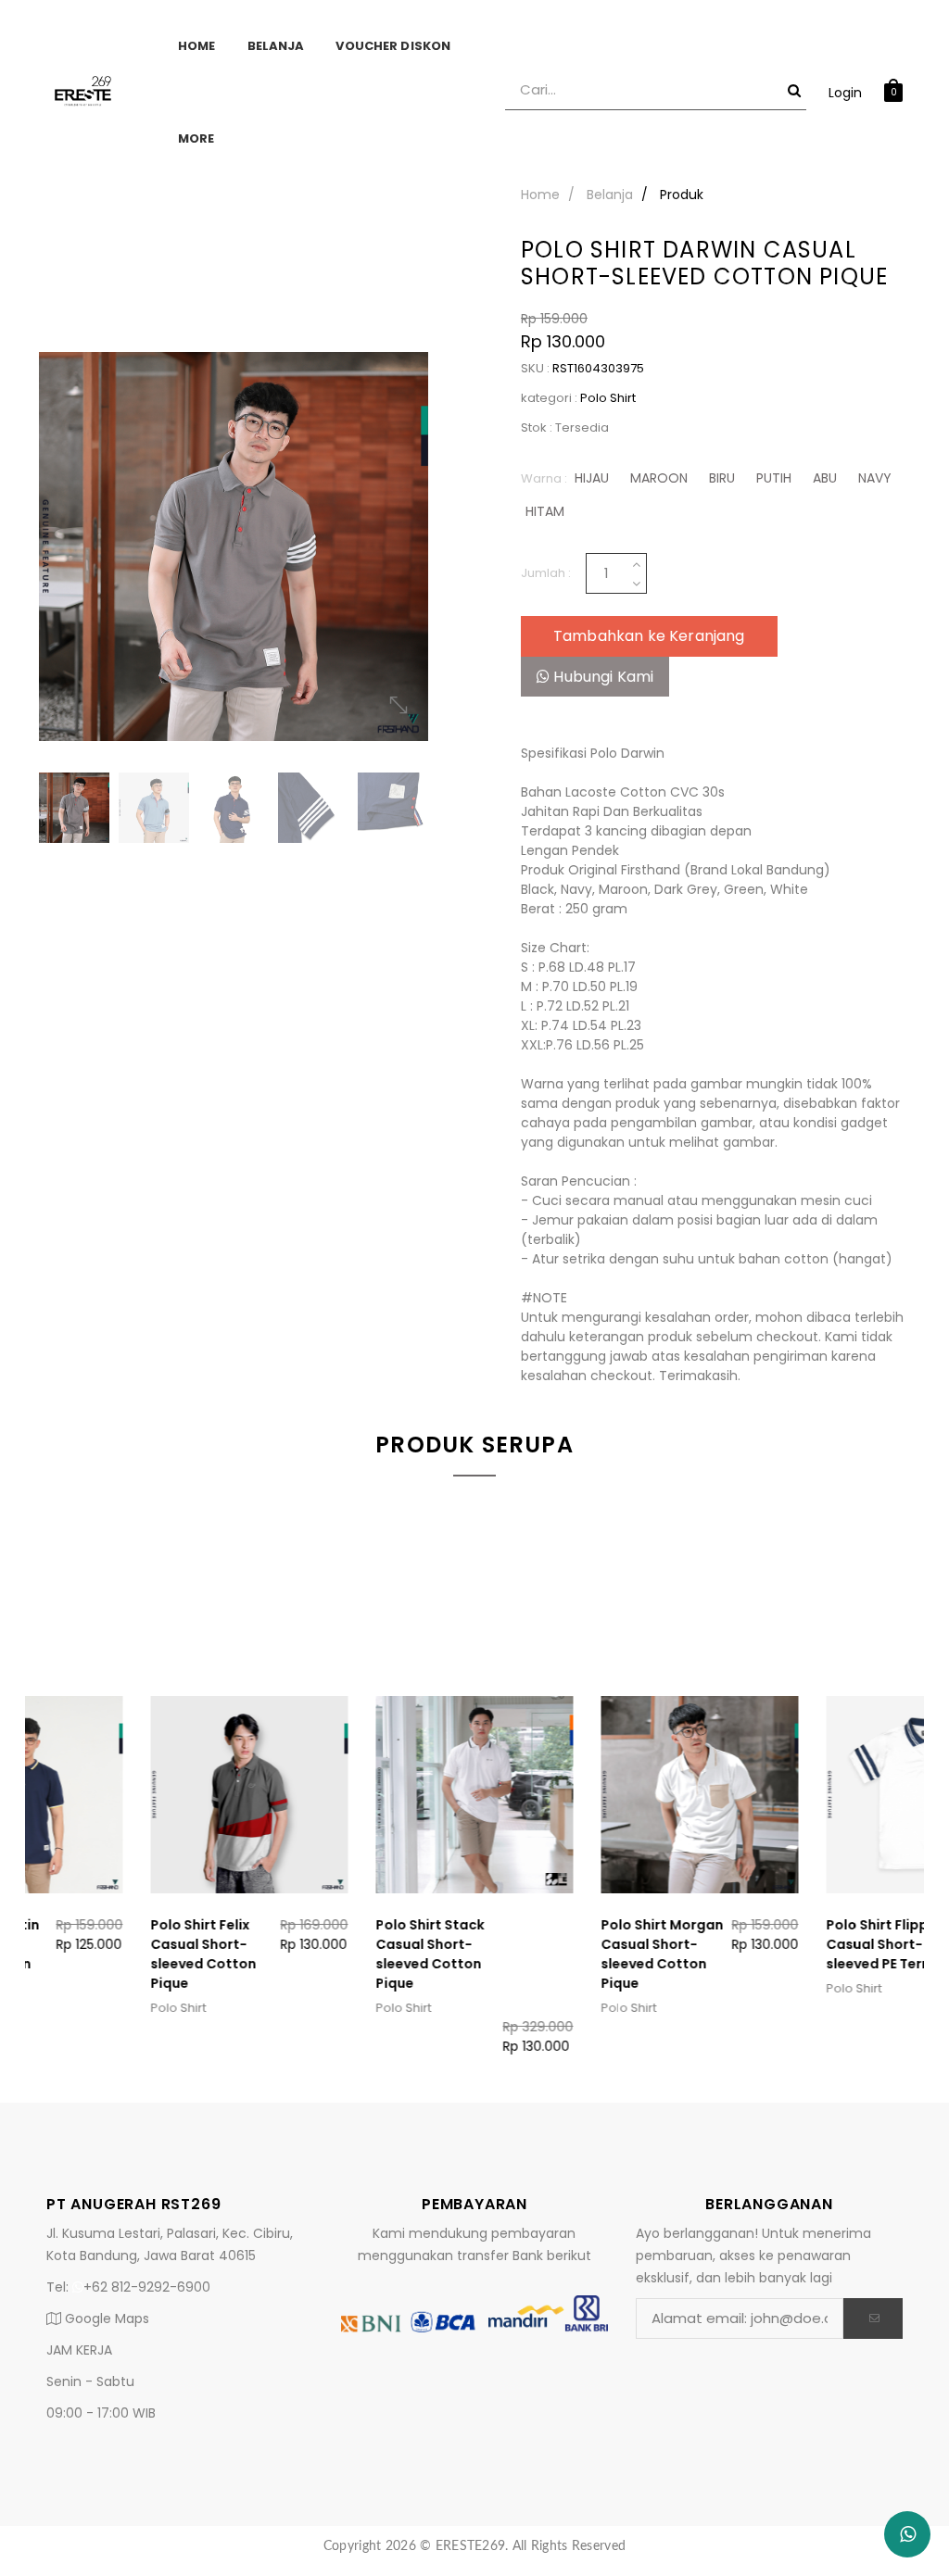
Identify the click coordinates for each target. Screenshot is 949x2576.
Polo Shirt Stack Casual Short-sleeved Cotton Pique (544, 1954)
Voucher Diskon (393, 46)
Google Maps (105, 2318)
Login (845, 93)
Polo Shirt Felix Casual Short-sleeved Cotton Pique (317, 1954)
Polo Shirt (608, 398)
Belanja (276, 46)
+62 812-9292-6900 (147, 2287)
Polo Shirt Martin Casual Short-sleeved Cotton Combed (96, 1954)
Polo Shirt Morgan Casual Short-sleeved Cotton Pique (776, 1954)
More (196, 138)
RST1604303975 (598, 368)
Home (197, 46)
